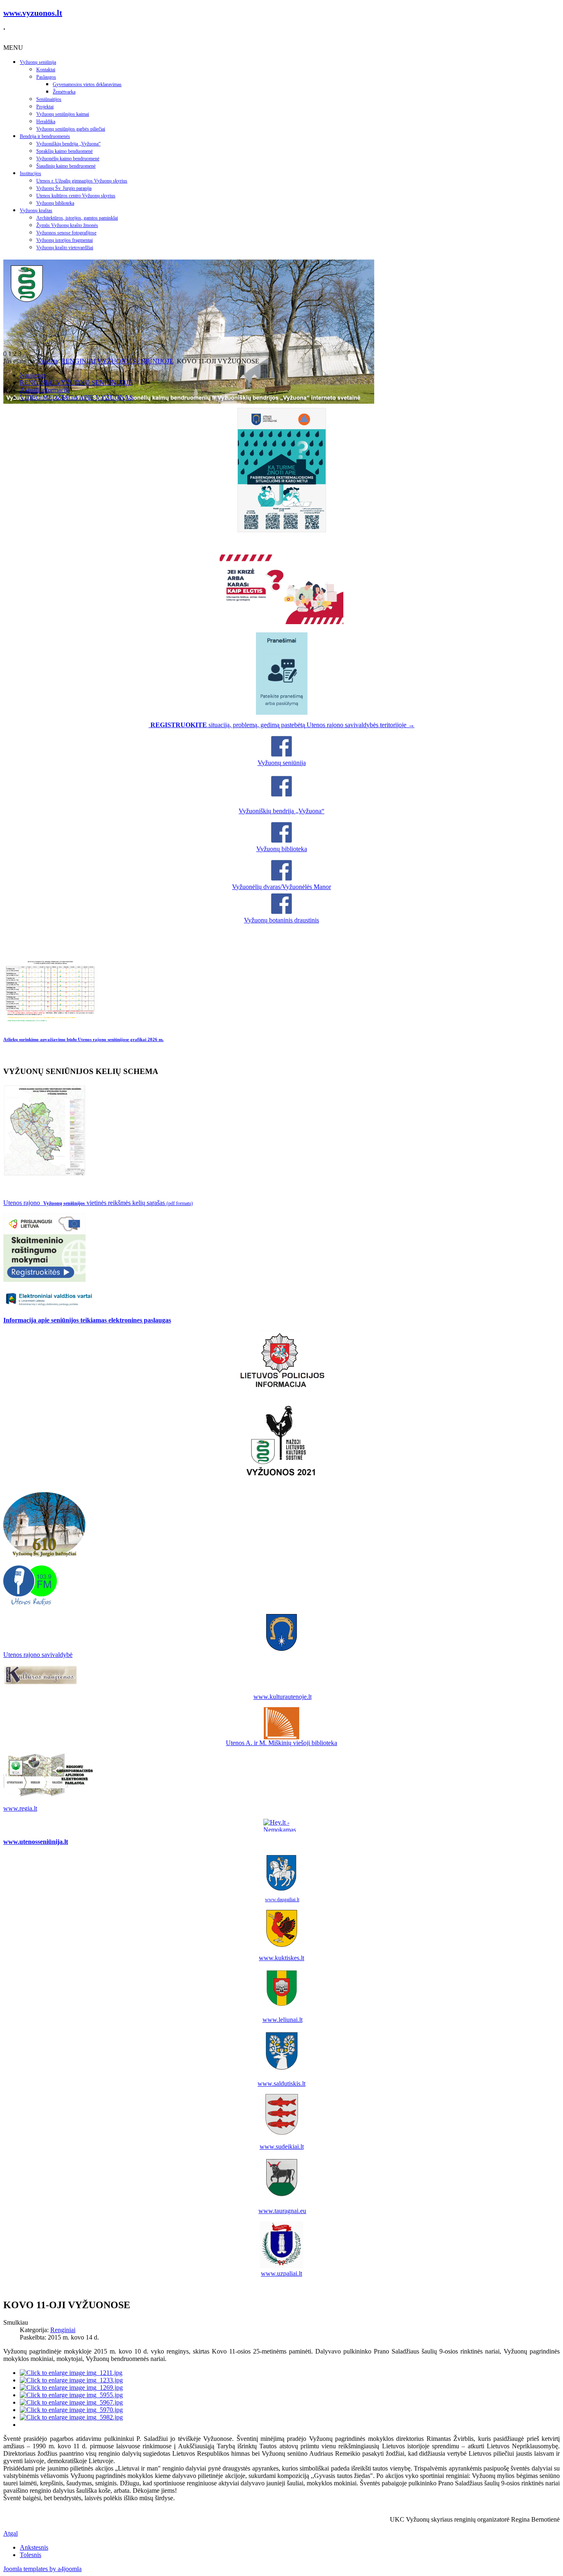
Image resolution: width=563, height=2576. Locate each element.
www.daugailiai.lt (282, 1900)
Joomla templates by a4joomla (42, 2569)
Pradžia (48, 361)
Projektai (45, 107)
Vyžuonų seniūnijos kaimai (63, 114)
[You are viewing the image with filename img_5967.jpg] (71, 2402)
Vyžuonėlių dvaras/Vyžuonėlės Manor (281, 887)
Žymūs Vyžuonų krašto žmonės (67, 225)
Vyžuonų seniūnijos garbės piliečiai (71, 129)
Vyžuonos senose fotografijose (66, 233)
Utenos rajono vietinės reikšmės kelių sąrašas (98, 1203)
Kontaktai (46, 70)
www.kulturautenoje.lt (283, 1697)
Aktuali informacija (45, 390)
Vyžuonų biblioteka (55, 203)
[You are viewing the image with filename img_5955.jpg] (71, 2395)
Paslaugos (46, 77)
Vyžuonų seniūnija (38, 62)
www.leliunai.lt (283, 2020)
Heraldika (46, 122)
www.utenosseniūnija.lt (36, 1842)
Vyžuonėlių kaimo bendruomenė (68, 159)
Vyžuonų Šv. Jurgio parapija (64, 188)
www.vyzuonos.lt (33, 13)
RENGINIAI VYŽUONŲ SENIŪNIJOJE (117, 361)
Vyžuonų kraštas (36, 211)
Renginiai (63, 2330)
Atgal (11, 2533)
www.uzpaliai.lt (281, 2273)
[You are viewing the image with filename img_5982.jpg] (71, 2417)
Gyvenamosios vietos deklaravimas (87, 84)
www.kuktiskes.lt (281, 1958)
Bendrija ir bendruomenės (45, 136)
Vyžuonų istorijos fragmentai (65, 240)
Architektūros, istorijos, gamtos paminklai (77, 218)
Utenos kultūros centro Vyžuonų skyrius (76, 196)
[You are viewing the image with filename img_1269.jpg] (71, 2388)
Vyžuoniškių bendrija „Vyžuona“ (68, 144)
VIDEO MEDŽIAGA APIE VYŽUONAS (76, 397)
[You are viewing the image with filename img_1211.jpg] (71, 2373)
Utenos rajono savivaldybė (38, 1655)
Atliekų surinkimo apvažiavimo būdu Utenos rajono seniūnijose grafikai (83, 1039)
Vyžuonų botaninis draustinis (281, 920)
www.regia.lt (20, 1808)
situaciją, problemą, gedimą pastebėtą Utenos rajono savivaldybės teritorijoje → (283, 725)
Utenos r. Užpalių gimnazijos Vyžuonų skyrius (82, 181)
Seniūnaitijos (49, 99)
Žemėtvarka (64, 92)
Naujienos (33, 375)
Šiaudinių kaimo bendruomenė (66, 166)
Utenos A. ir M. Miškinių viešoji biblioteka (281, 1743)
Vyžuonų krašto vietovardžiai (65, 248)
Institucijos (30, 173)
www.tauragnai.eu (282, 2211)
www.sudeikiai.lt (282, 2147)
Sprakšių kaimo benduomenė (65, 151)
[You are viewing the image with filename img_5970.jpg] (71, 2410)
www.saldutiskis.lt (281, 2083)
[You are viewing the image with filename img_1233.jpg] (71, 2380)
